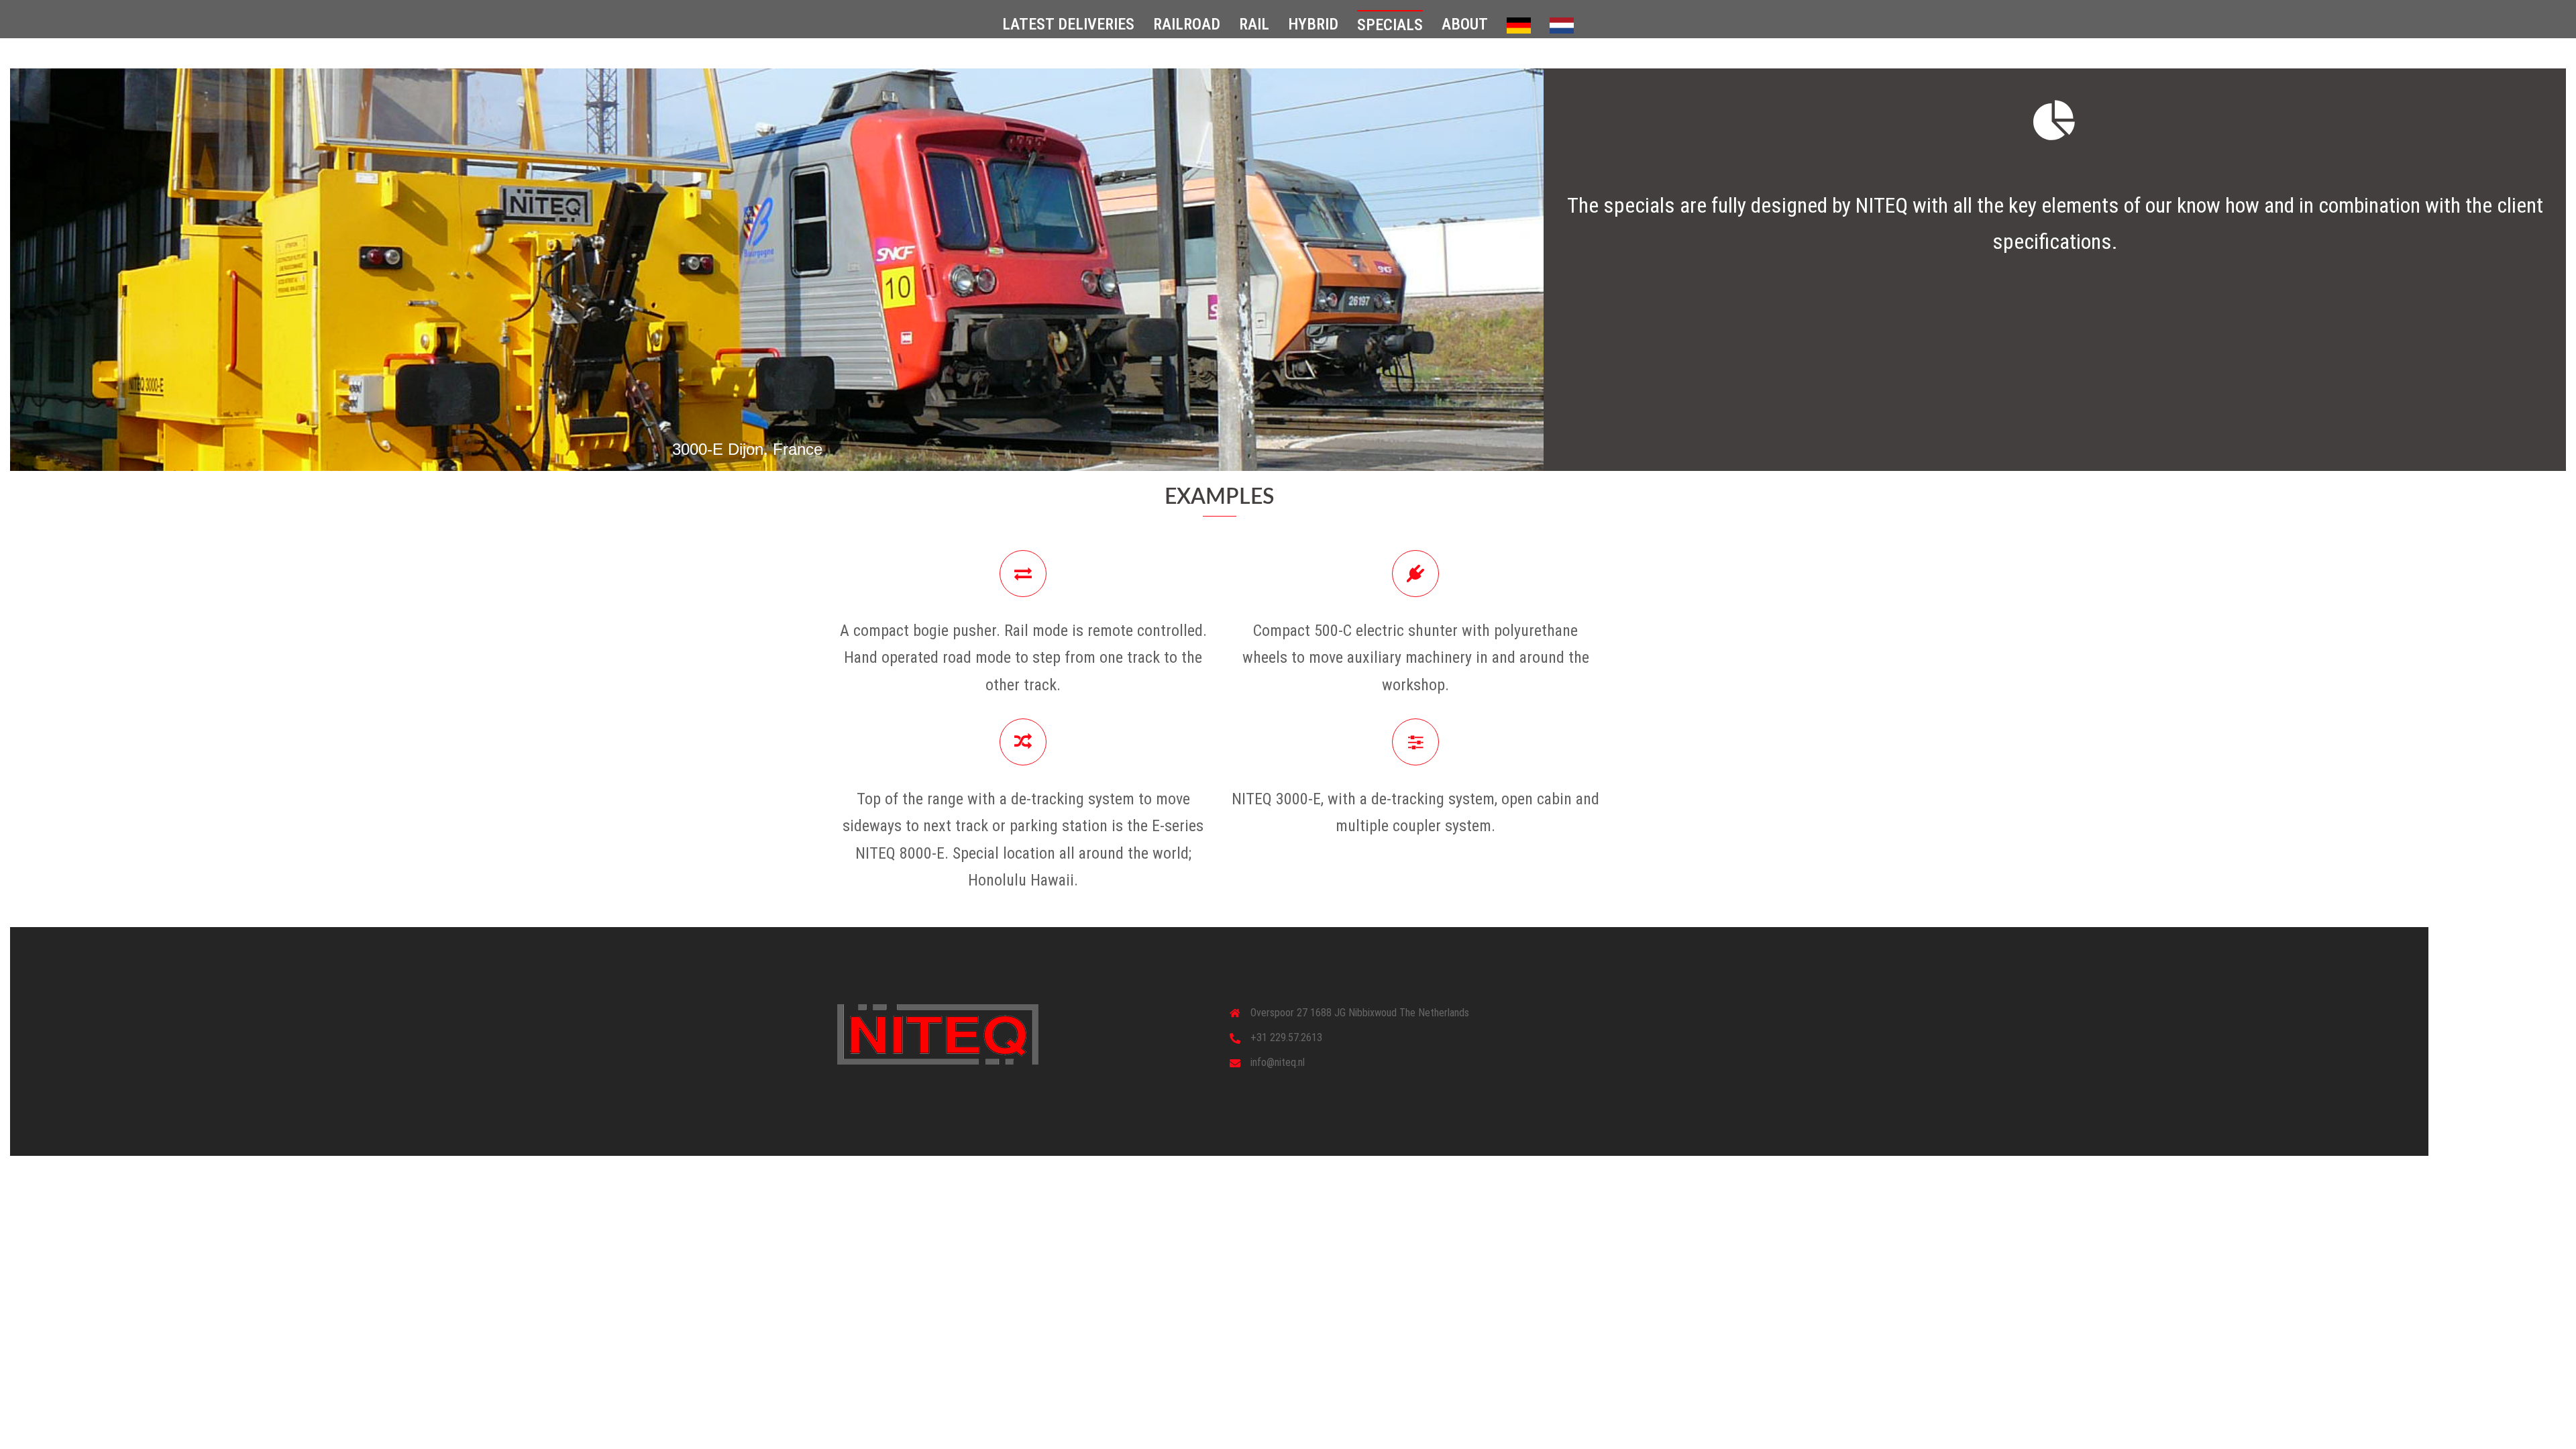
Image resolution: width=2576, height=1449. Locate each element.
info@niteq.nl (1278, 1062)
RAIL (1254, 24)
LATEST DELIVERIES (1068, 24)
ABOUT (1465, 24)
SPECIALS (1390, 25)
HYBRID (1313, 24)
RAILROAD (1187, 24)
